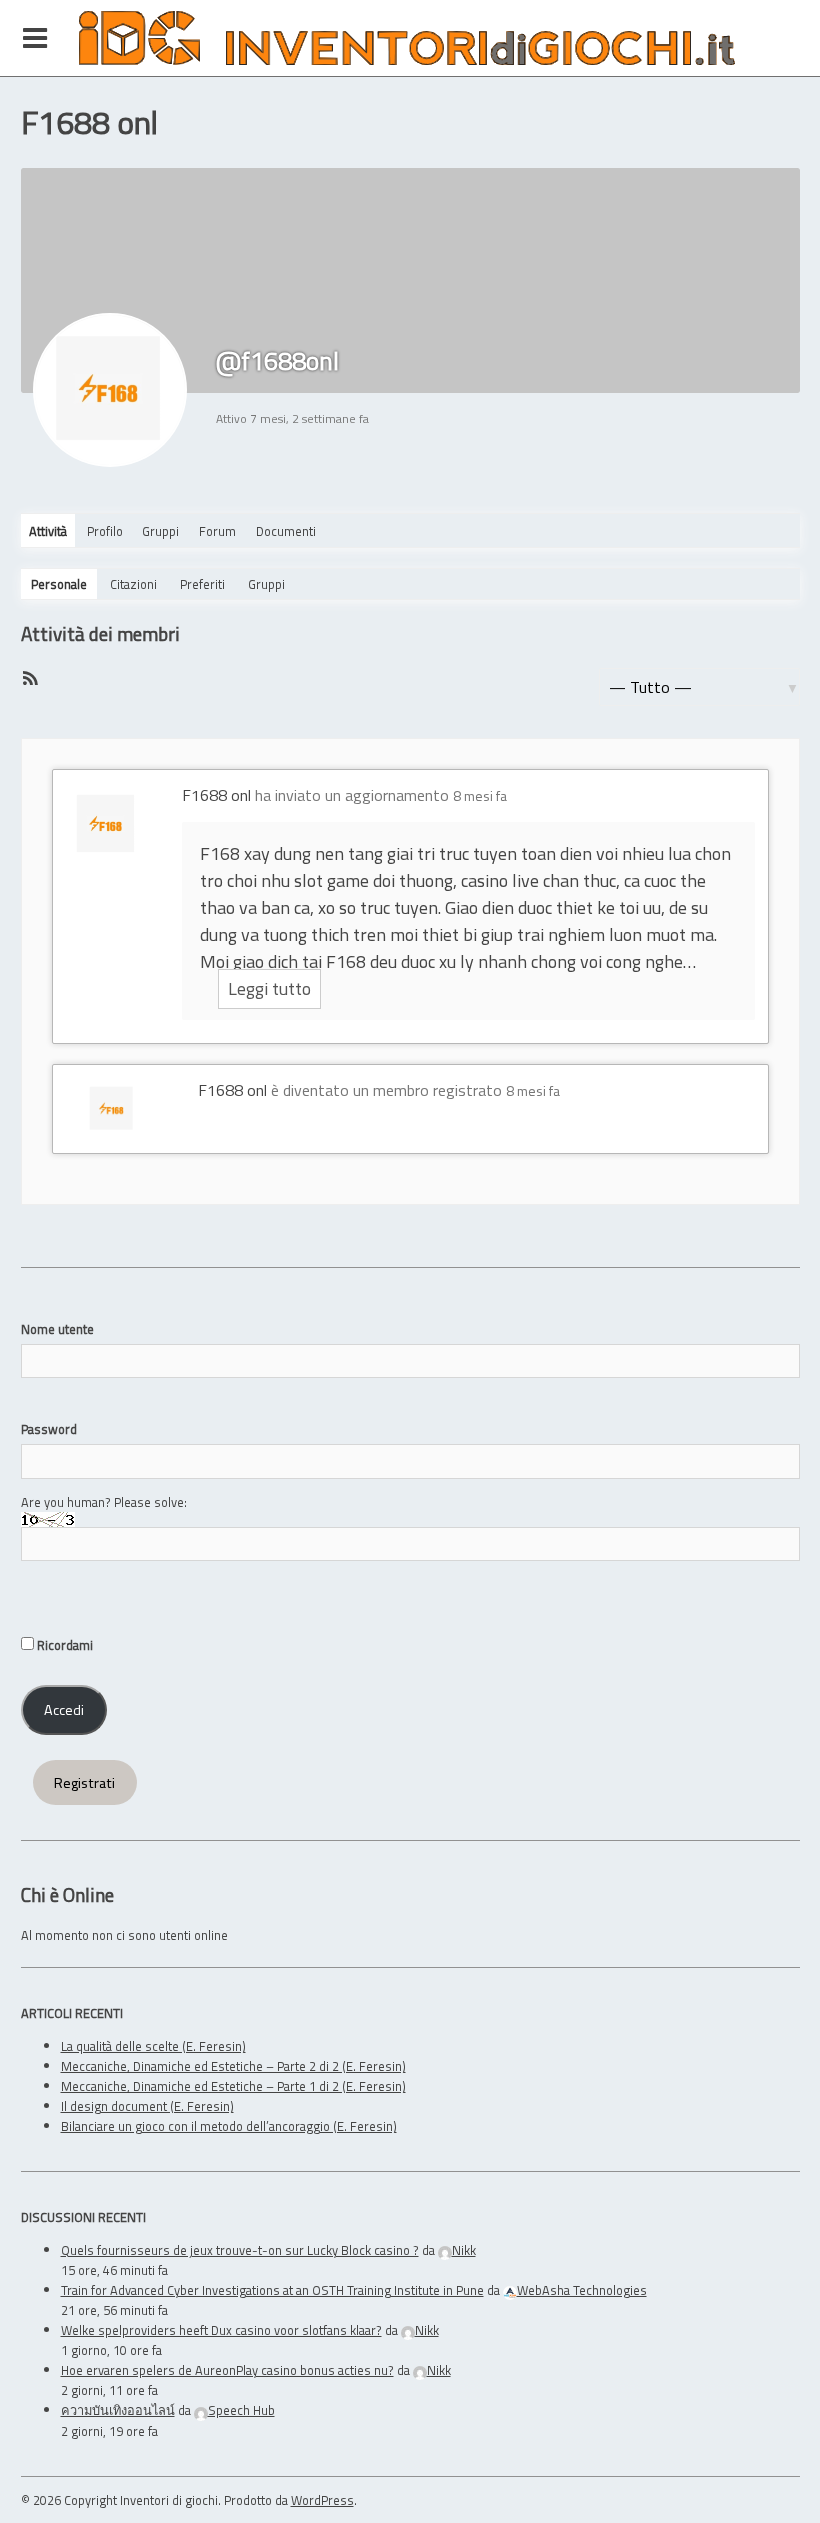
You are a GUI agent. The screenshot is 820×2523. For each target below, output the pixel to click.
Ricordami (63, 1645)
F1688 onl (216, 795)
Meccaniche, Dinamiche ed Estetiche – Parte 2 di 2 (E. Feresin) (233, 2066)
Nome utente (57, 1329)
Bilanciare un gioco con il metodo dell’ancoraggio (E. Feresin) (229, 2126)
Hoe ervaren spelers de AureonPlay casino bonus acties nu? (227, 2370)
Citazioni (133, 584)
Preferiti (202, 584)
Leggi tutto (269, 988)
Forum (217, 531)
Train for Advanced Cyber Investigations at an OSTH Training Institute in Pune (272, 2290)
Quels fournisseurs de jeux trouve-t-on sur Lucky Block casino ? (240, 2250)
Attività (48, 531)
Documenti (286, 531)
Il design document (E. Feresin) (147, 2106)
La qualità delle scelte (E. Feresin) (153, 2046)
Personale (59, 584)
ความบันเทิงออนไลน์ (118, 2410)
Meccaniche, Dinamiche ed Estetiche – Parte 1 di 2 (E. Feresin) (233, 2086)
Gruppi (160, 531)
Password (49, 1429)
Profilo (105, 531)
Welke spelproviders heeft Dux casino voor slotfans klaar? (221, 2330)
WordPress (322, 2500)
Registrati (84, 1783)
